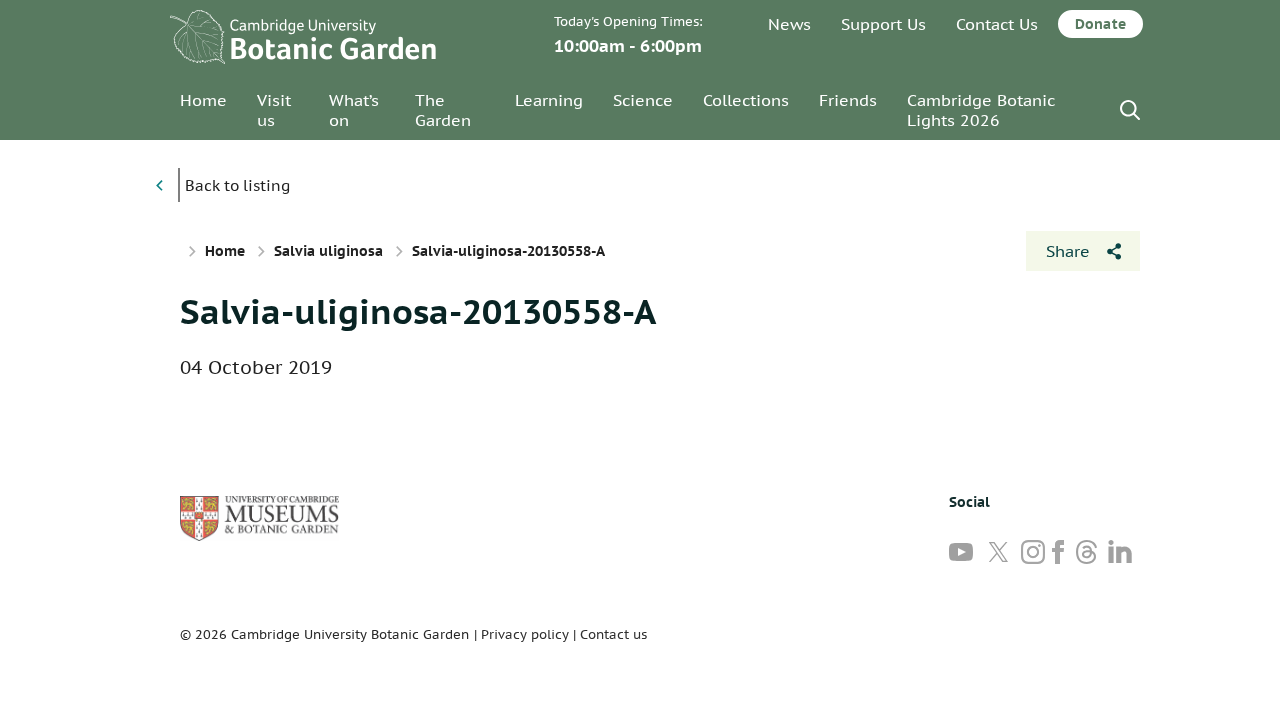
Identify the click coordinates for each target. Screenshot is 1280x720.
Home (203, 100)
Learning (549, 100)
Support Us (883, 24)
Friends (848, 100)
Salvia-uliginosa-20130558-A (418, 311)
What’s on (354, 110)
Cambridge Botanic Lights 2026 (981, 110)
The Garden (443, 110)
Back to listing (237, 185)
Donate (1100, 24)
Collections (746, 100)
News (789, 24)
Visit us (274, 110)
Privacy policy (525, 634)
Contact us (613, 634)
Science (643, 100)
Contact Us (997, 24)
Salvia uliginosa (328, 251)
